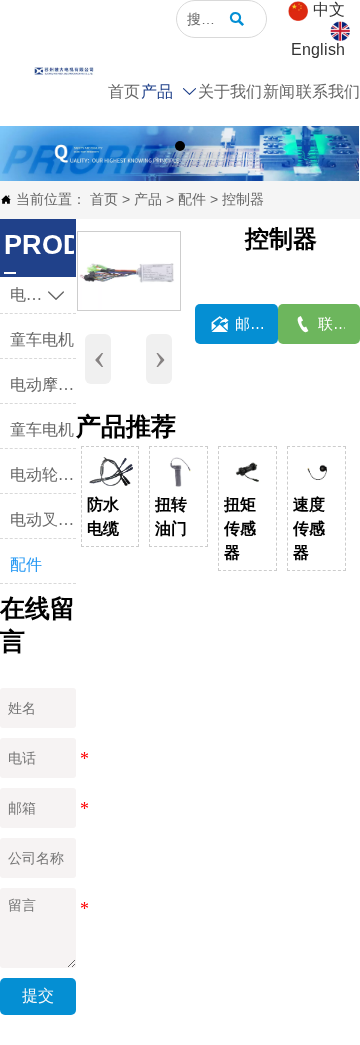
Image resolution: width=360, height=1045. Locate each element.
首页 (104, 199)
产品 (148, 199)
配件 (192, 199)
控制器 (243, 199)
